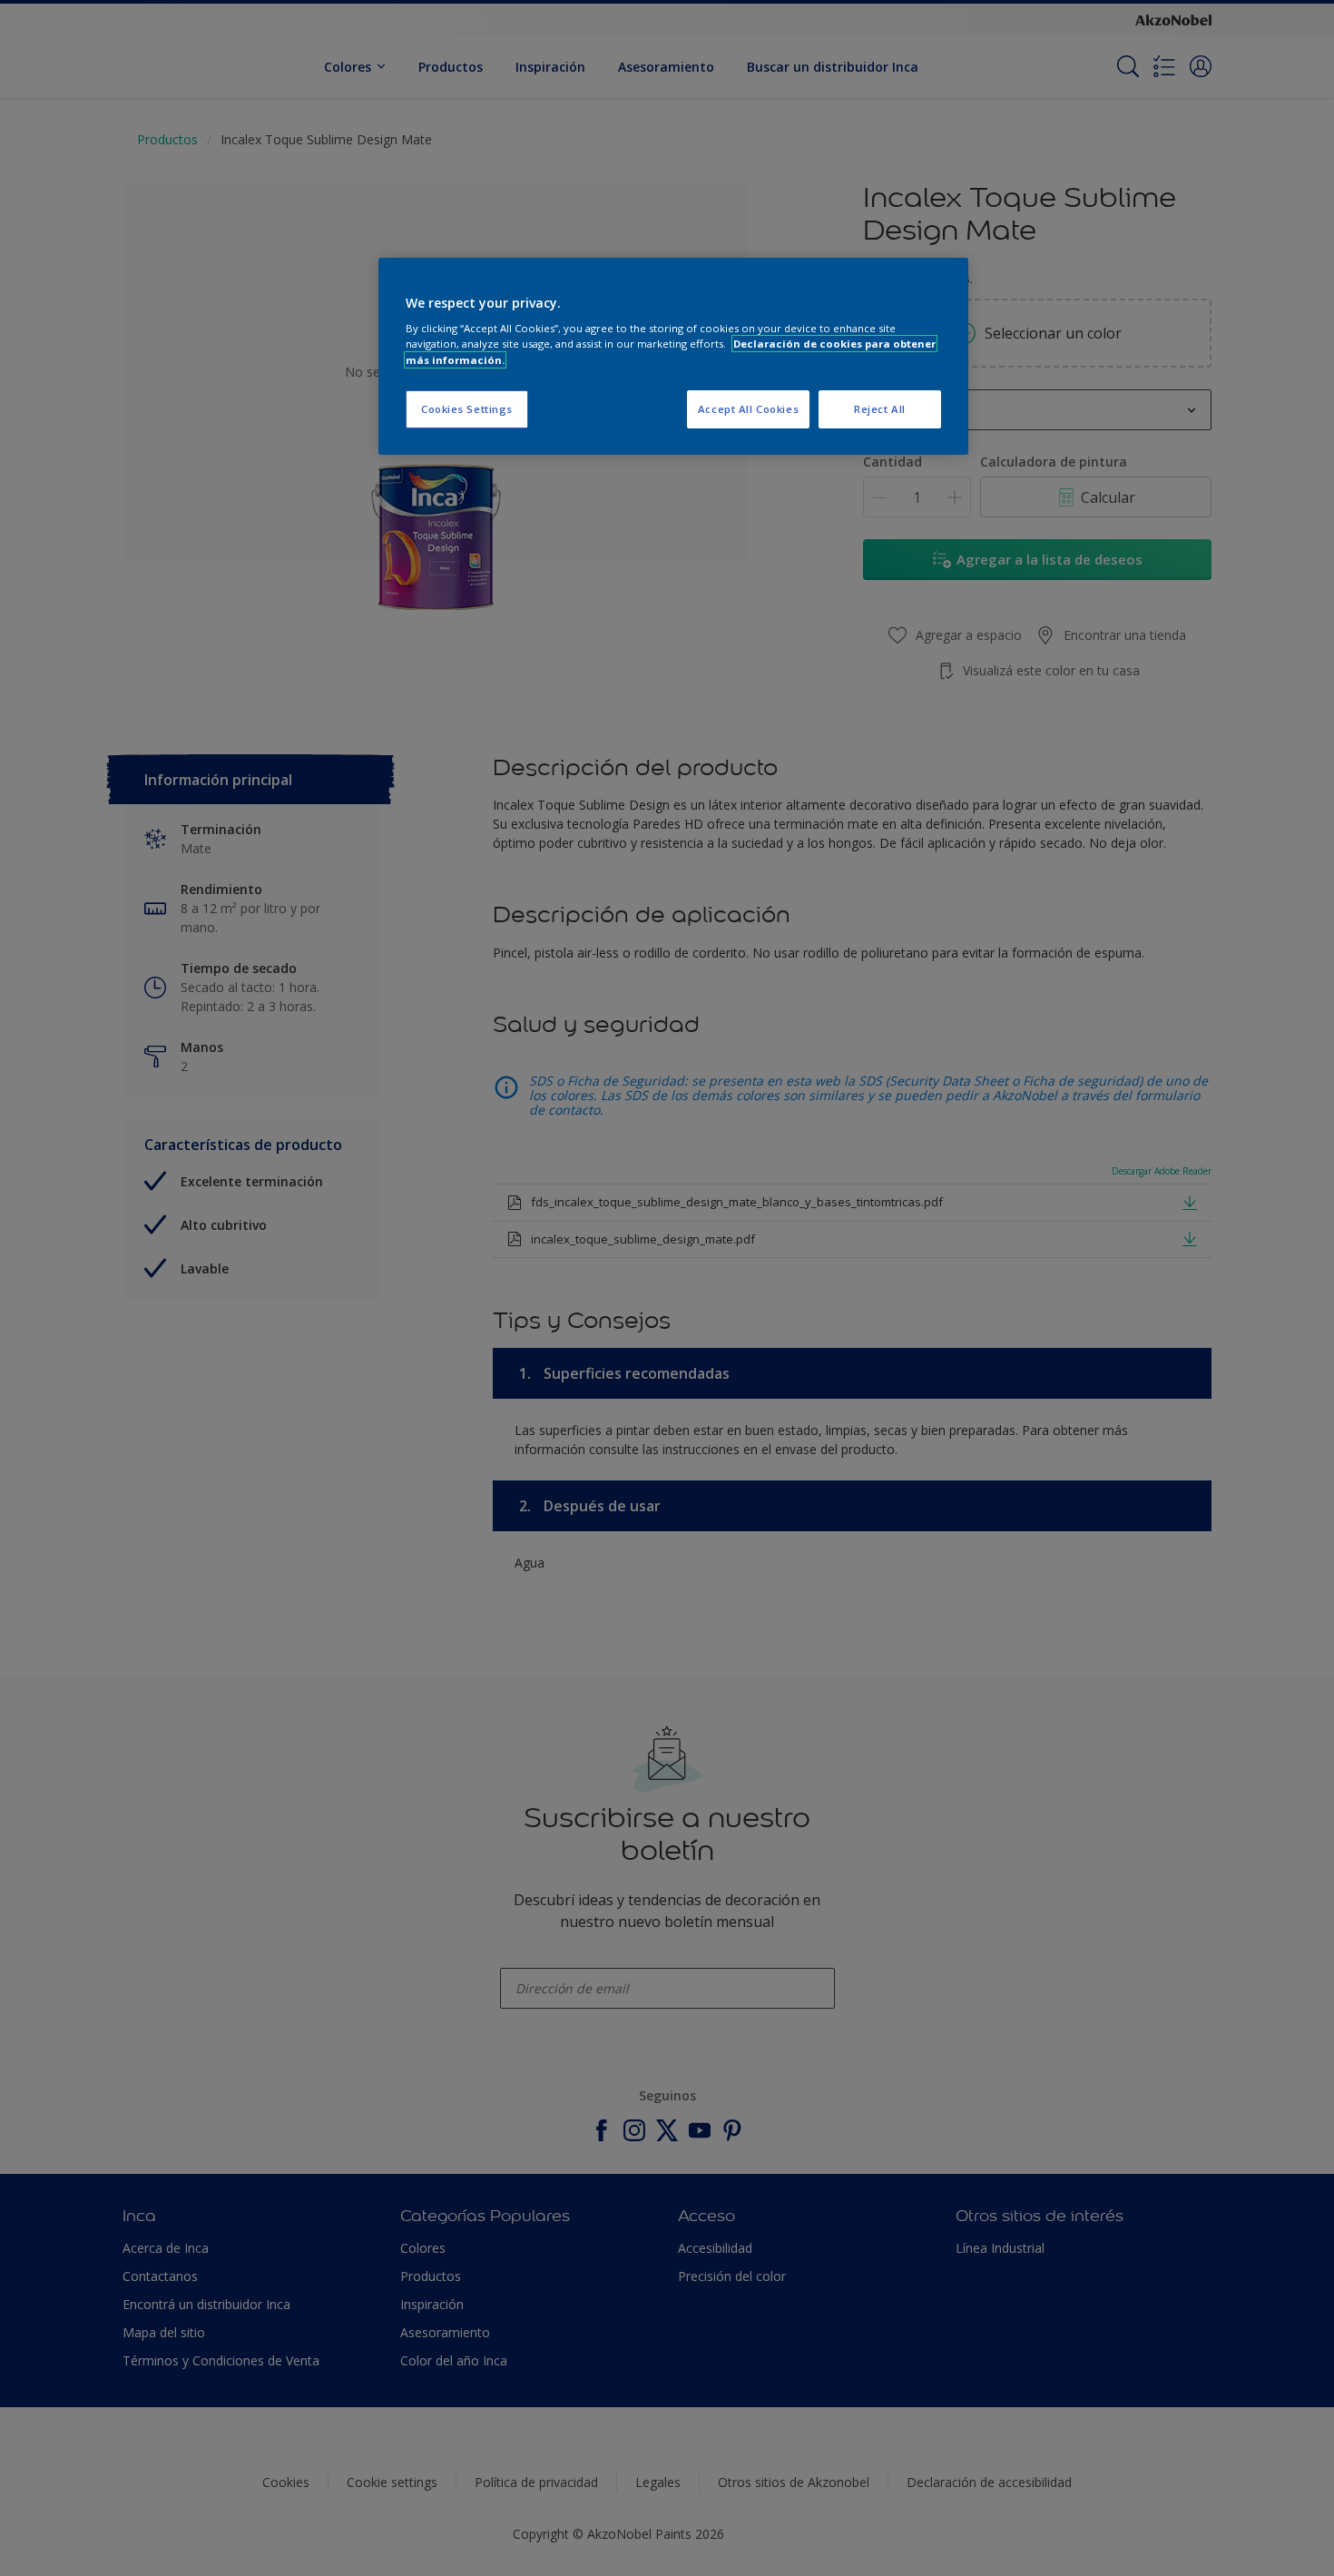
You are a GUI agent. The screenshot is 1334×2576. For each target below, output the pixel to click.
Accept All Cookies (748, 409)
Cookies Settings (467, 409)
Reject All (880, 409)
